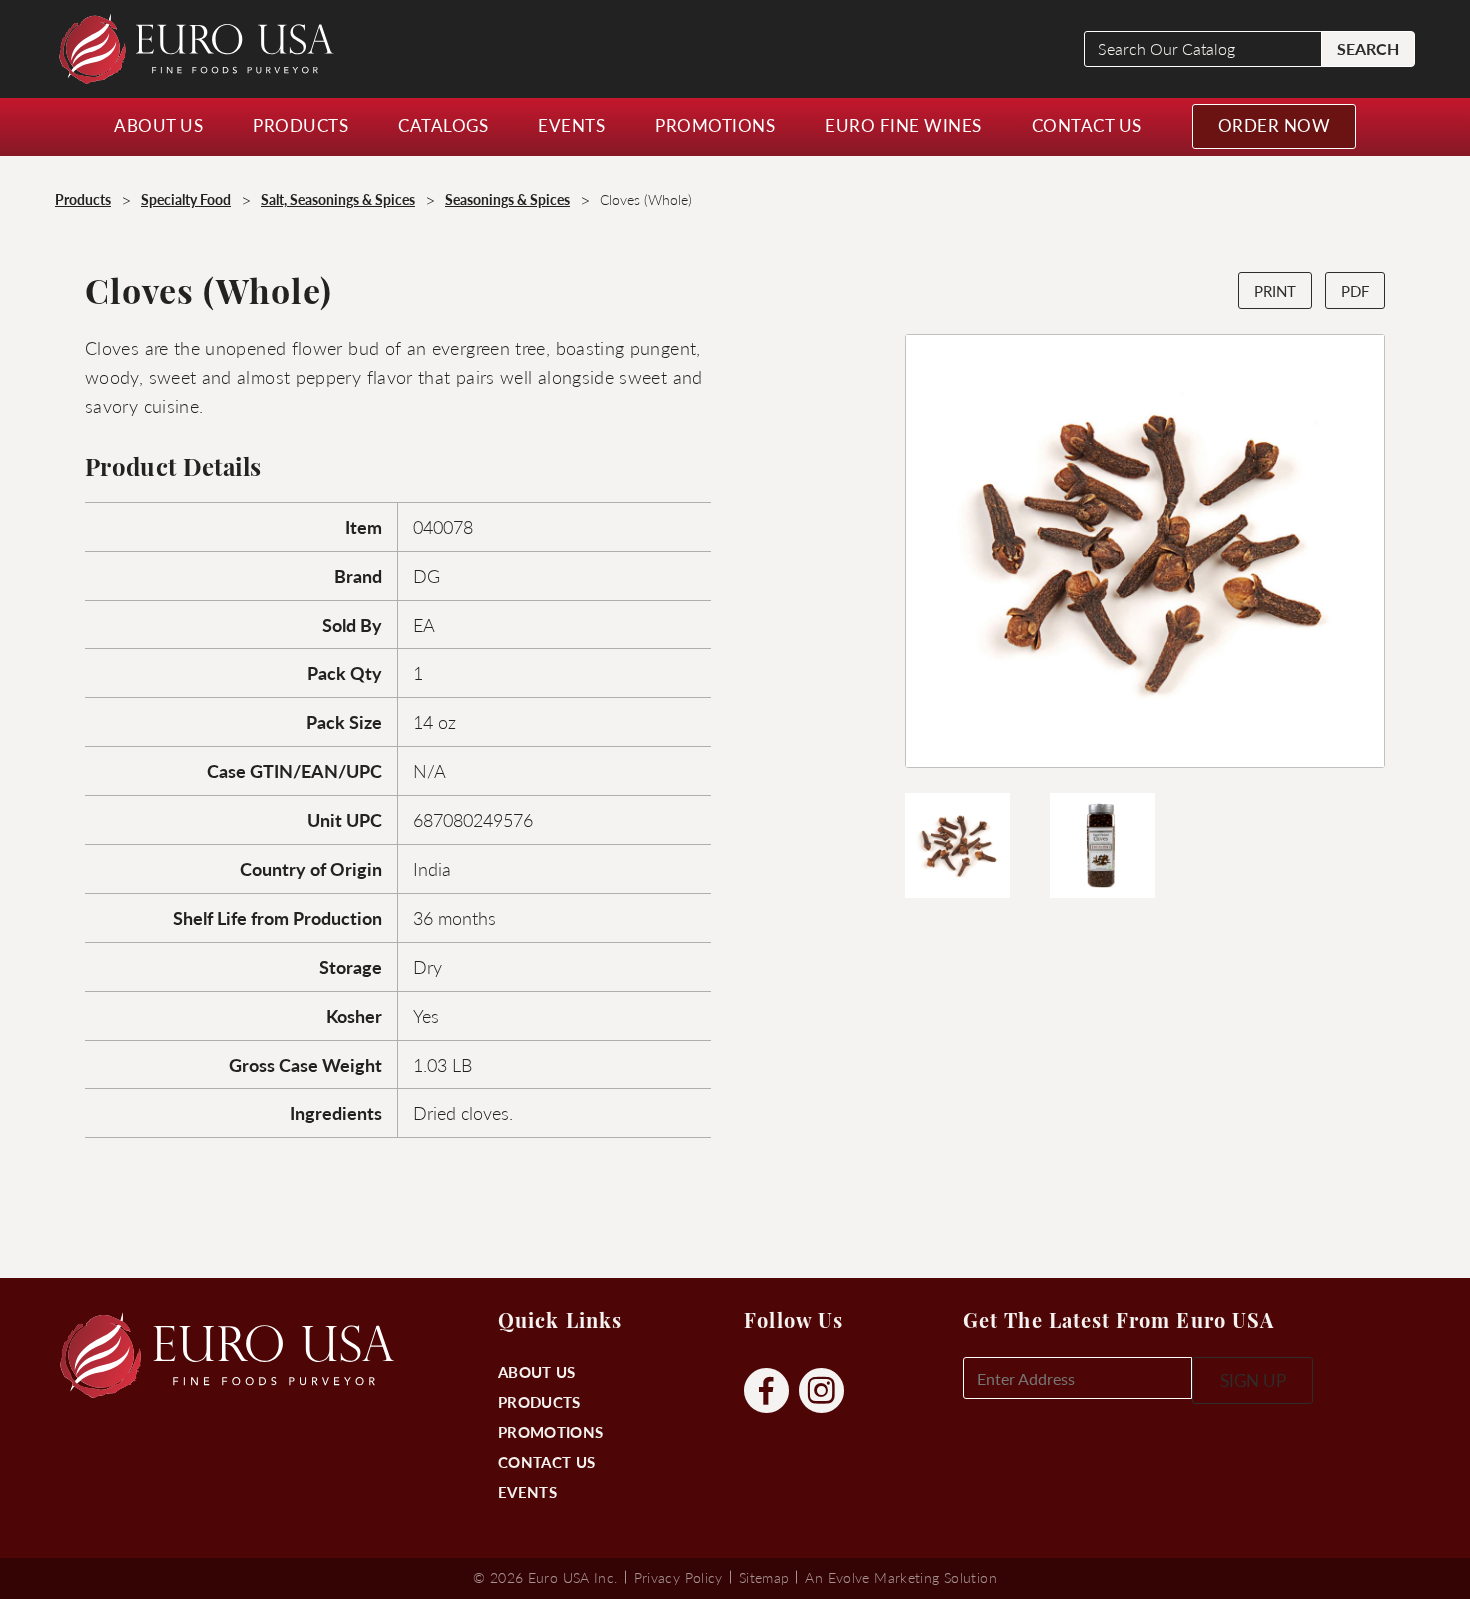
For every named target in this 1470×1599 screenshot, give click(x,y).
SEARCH (1368, 48)
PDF (1355, 290)
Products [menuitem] (300, 125)
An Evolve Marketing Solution (900, 1577)
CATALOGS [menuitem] (443, 125)
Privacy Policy (678, 1577)
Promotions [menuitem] (715, 125)
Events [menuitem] (571, 125)
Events (527, 1491)
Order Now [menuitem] (1274, 125)
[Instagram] (821, 1391)
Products (539, 1401)
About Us (536, 1371)
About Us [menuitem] (158, 125)
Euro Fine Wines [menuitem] (903, 125)
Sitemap (764, 1577)
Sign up (1253, 1380)
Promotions (550, 1431)
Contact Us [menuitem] (1087, 125)
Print (1275, 290)
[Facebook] (766, 1391)
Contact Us (546, 1461)
